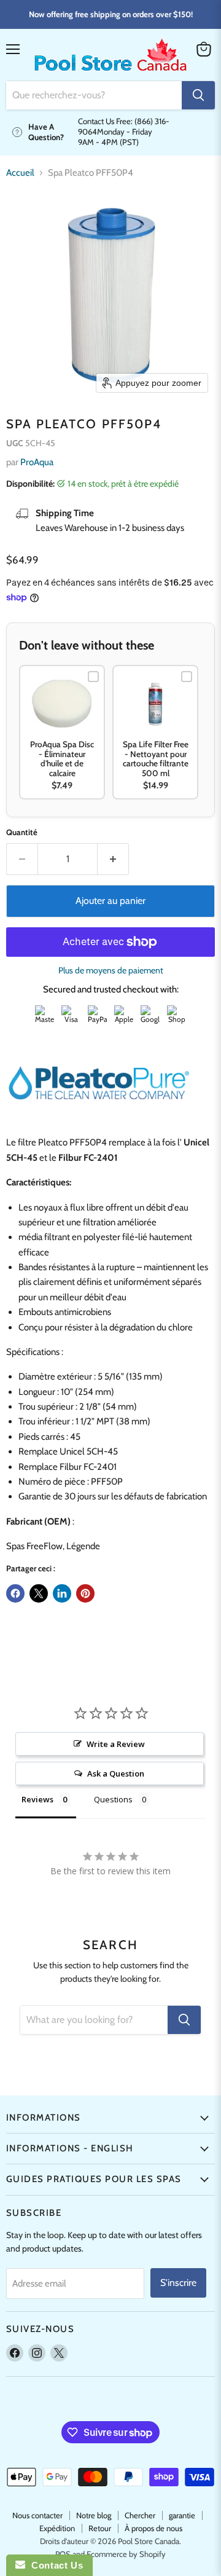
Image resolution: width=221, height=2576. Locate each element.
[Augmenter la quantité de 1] (113, 859)
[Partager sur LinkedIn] (62, 1593)
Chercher (140, 2515)
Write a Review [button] (116, 1744)
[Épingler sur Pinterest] (85, 1593)
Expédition (57, 2528)
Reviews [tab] (37, 1799)
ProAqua (37, 462)
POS (63, 2554)
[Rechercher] (198, 95)
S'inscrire (178, 2283)
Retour (100, 2528)
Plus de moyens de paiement (111, 970)
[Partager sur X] (39, 1593)
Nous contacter (37, 2515)
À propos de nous (153, 2528)
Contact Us (54, 2565)
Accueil (20, 173)
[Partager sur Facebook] (15, 1593)
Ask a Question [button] (116, 1773)
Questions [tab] (113, 1799)
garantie (182, 2515)
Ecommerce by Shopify (126, 2554)
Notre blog (94, 2515)
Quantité (22, 832)
